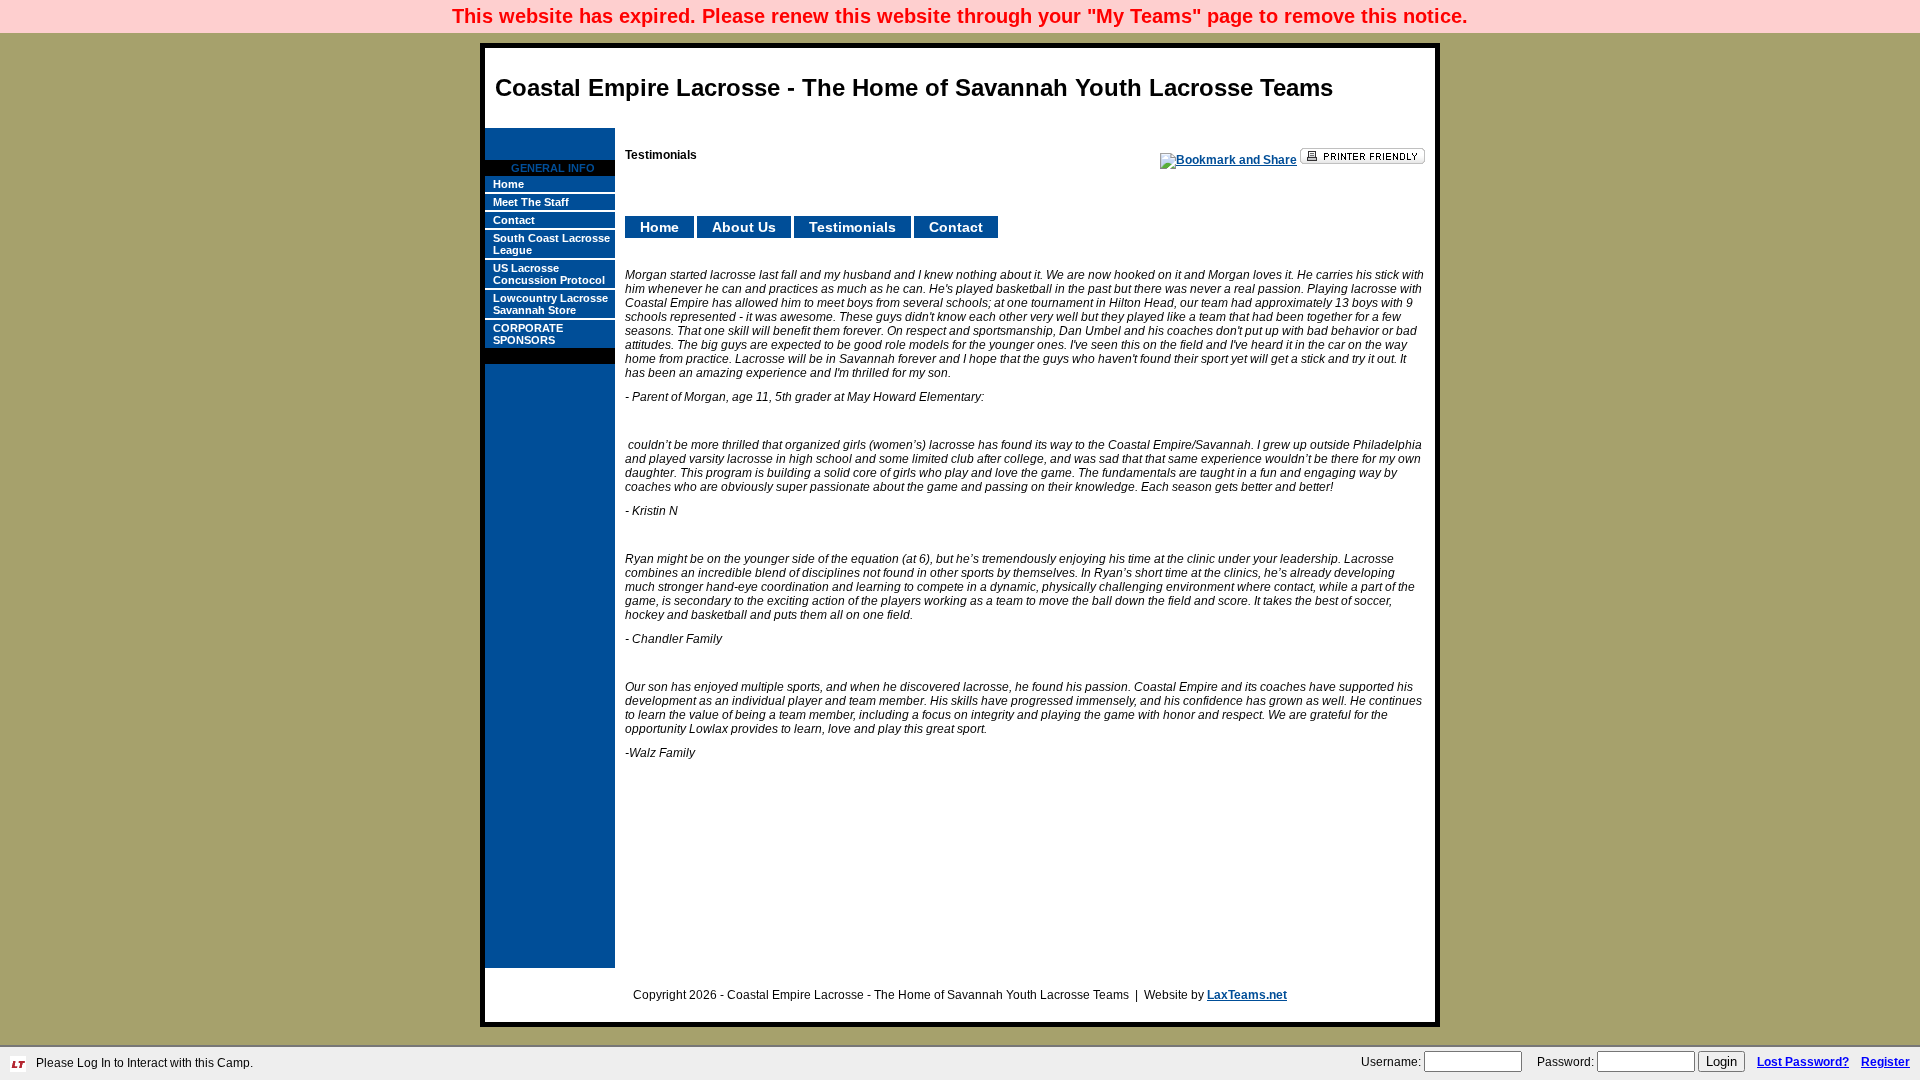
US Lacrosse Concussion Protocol (549, 274)
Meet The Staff (531, 202)
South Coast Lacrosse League (551, 244)
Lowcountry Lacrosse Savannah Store (550, 304)
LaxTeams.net (1247, 995)
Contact (514, 220)
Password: (1565, 1062)
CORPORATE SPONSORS (528, 334)
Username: (1391, 1062)
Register (1885, 1062)
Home (508, 184)
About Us (744, 227)
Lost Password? (1803, 1062)
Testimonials (852, 227)
